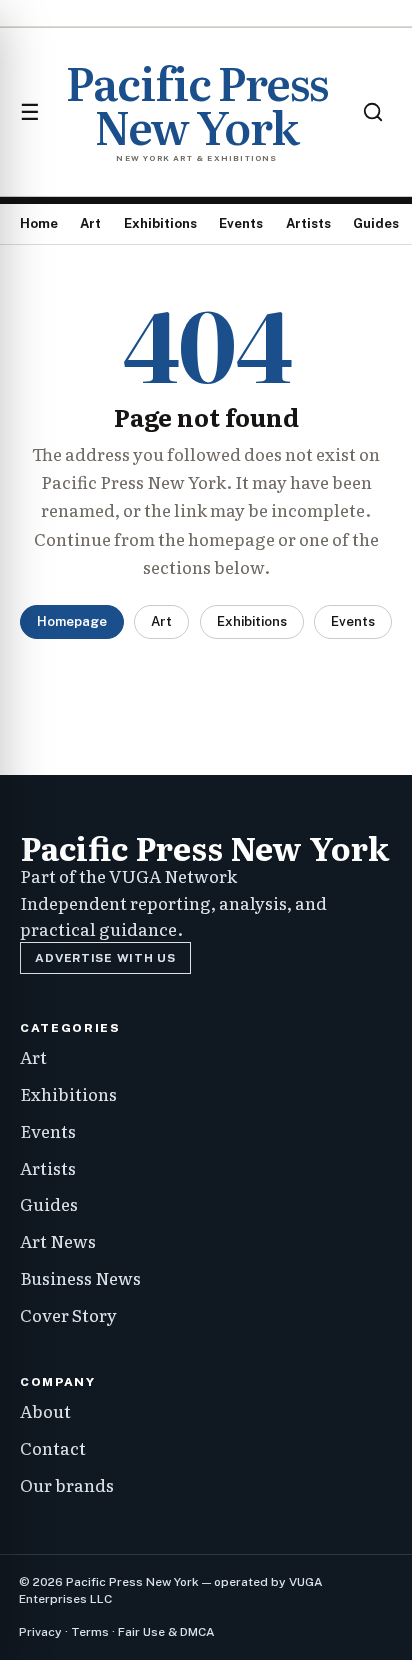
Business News (80, 1277)
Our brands (67, 1484)
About (45, 1410)
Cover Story (68, 1314)
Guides (376, 223)
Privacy (40, 1632)
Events (241, 223)
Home (39, 223)
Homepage (72, 621)
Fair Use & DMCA (166, 1632)
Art (90, 223)
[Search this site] (373, 112)
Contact (53, 1447)
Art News (58, 1240)
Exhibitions (160, 223)
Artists (308, 223)
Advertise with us (105, 958)
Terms (90, 1632)
